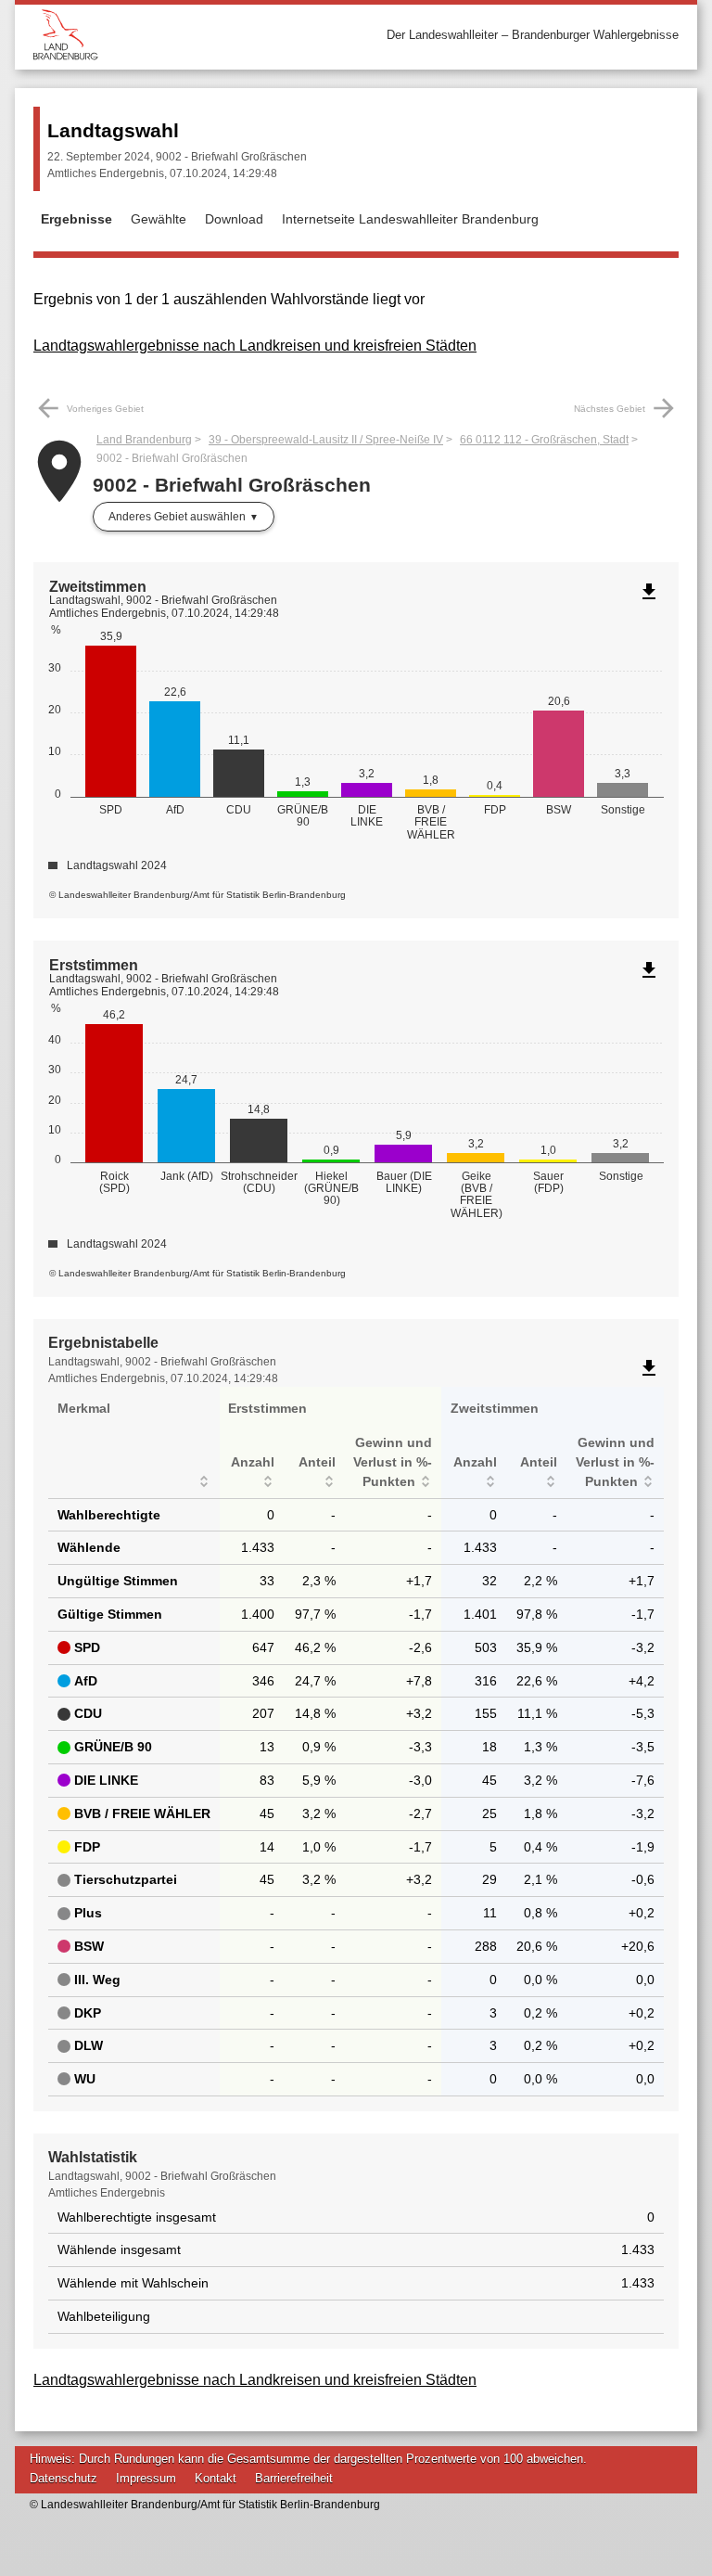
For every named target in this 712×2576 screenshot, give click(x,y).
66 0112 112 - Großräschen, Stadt (544, 440)
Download (234, 219)
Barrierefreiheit (294, 2478)
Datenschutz (64, 2478)
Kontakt (216, 2478)
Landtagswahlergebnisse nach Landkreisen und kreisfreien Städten (255, 346)
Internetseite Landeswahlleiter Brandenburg (410, 219)
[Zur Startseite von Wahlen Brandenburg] (195, 35)
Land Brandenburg (144, 440)
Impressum (146, 2478)
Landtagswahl (113, 130)
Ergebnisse (76, 219)
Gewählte (159, 219)
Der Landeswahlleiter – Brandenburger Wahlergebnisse (533, 35)
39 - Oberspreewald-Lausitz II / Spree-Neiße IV (326, 440)
